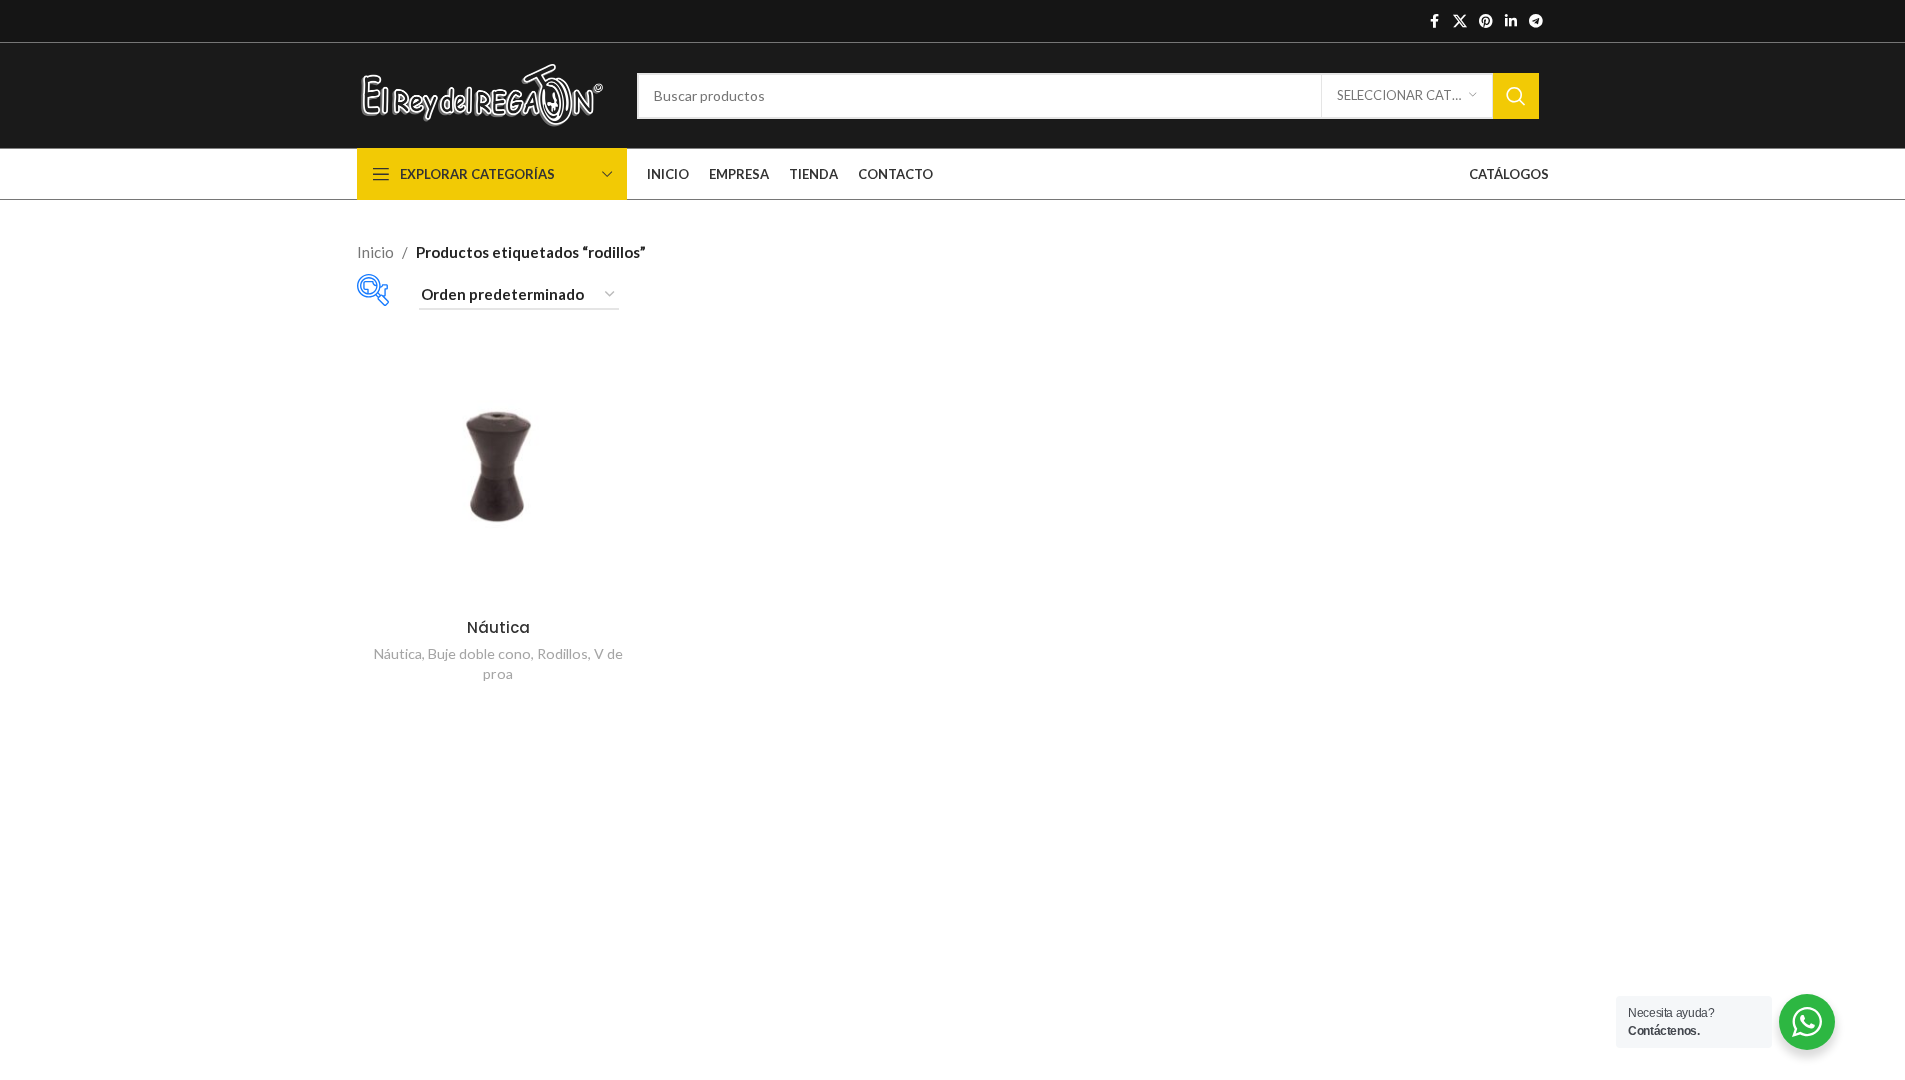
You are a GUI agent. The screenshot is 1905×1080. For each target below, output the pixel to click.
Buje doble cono (479, 653)
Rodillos (562, 653)
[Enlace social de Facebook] (1435, 21)
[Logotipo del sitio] (482, 93)
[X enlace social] (1460, 21)
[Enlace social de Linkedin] (1511, 21)
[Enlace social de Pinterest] (1486, 21)
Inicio (375, 252)
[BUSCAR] (1516, 96)
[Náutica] (498, 466)
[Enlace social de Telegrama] (1536, 21)
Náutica (498, 627)
